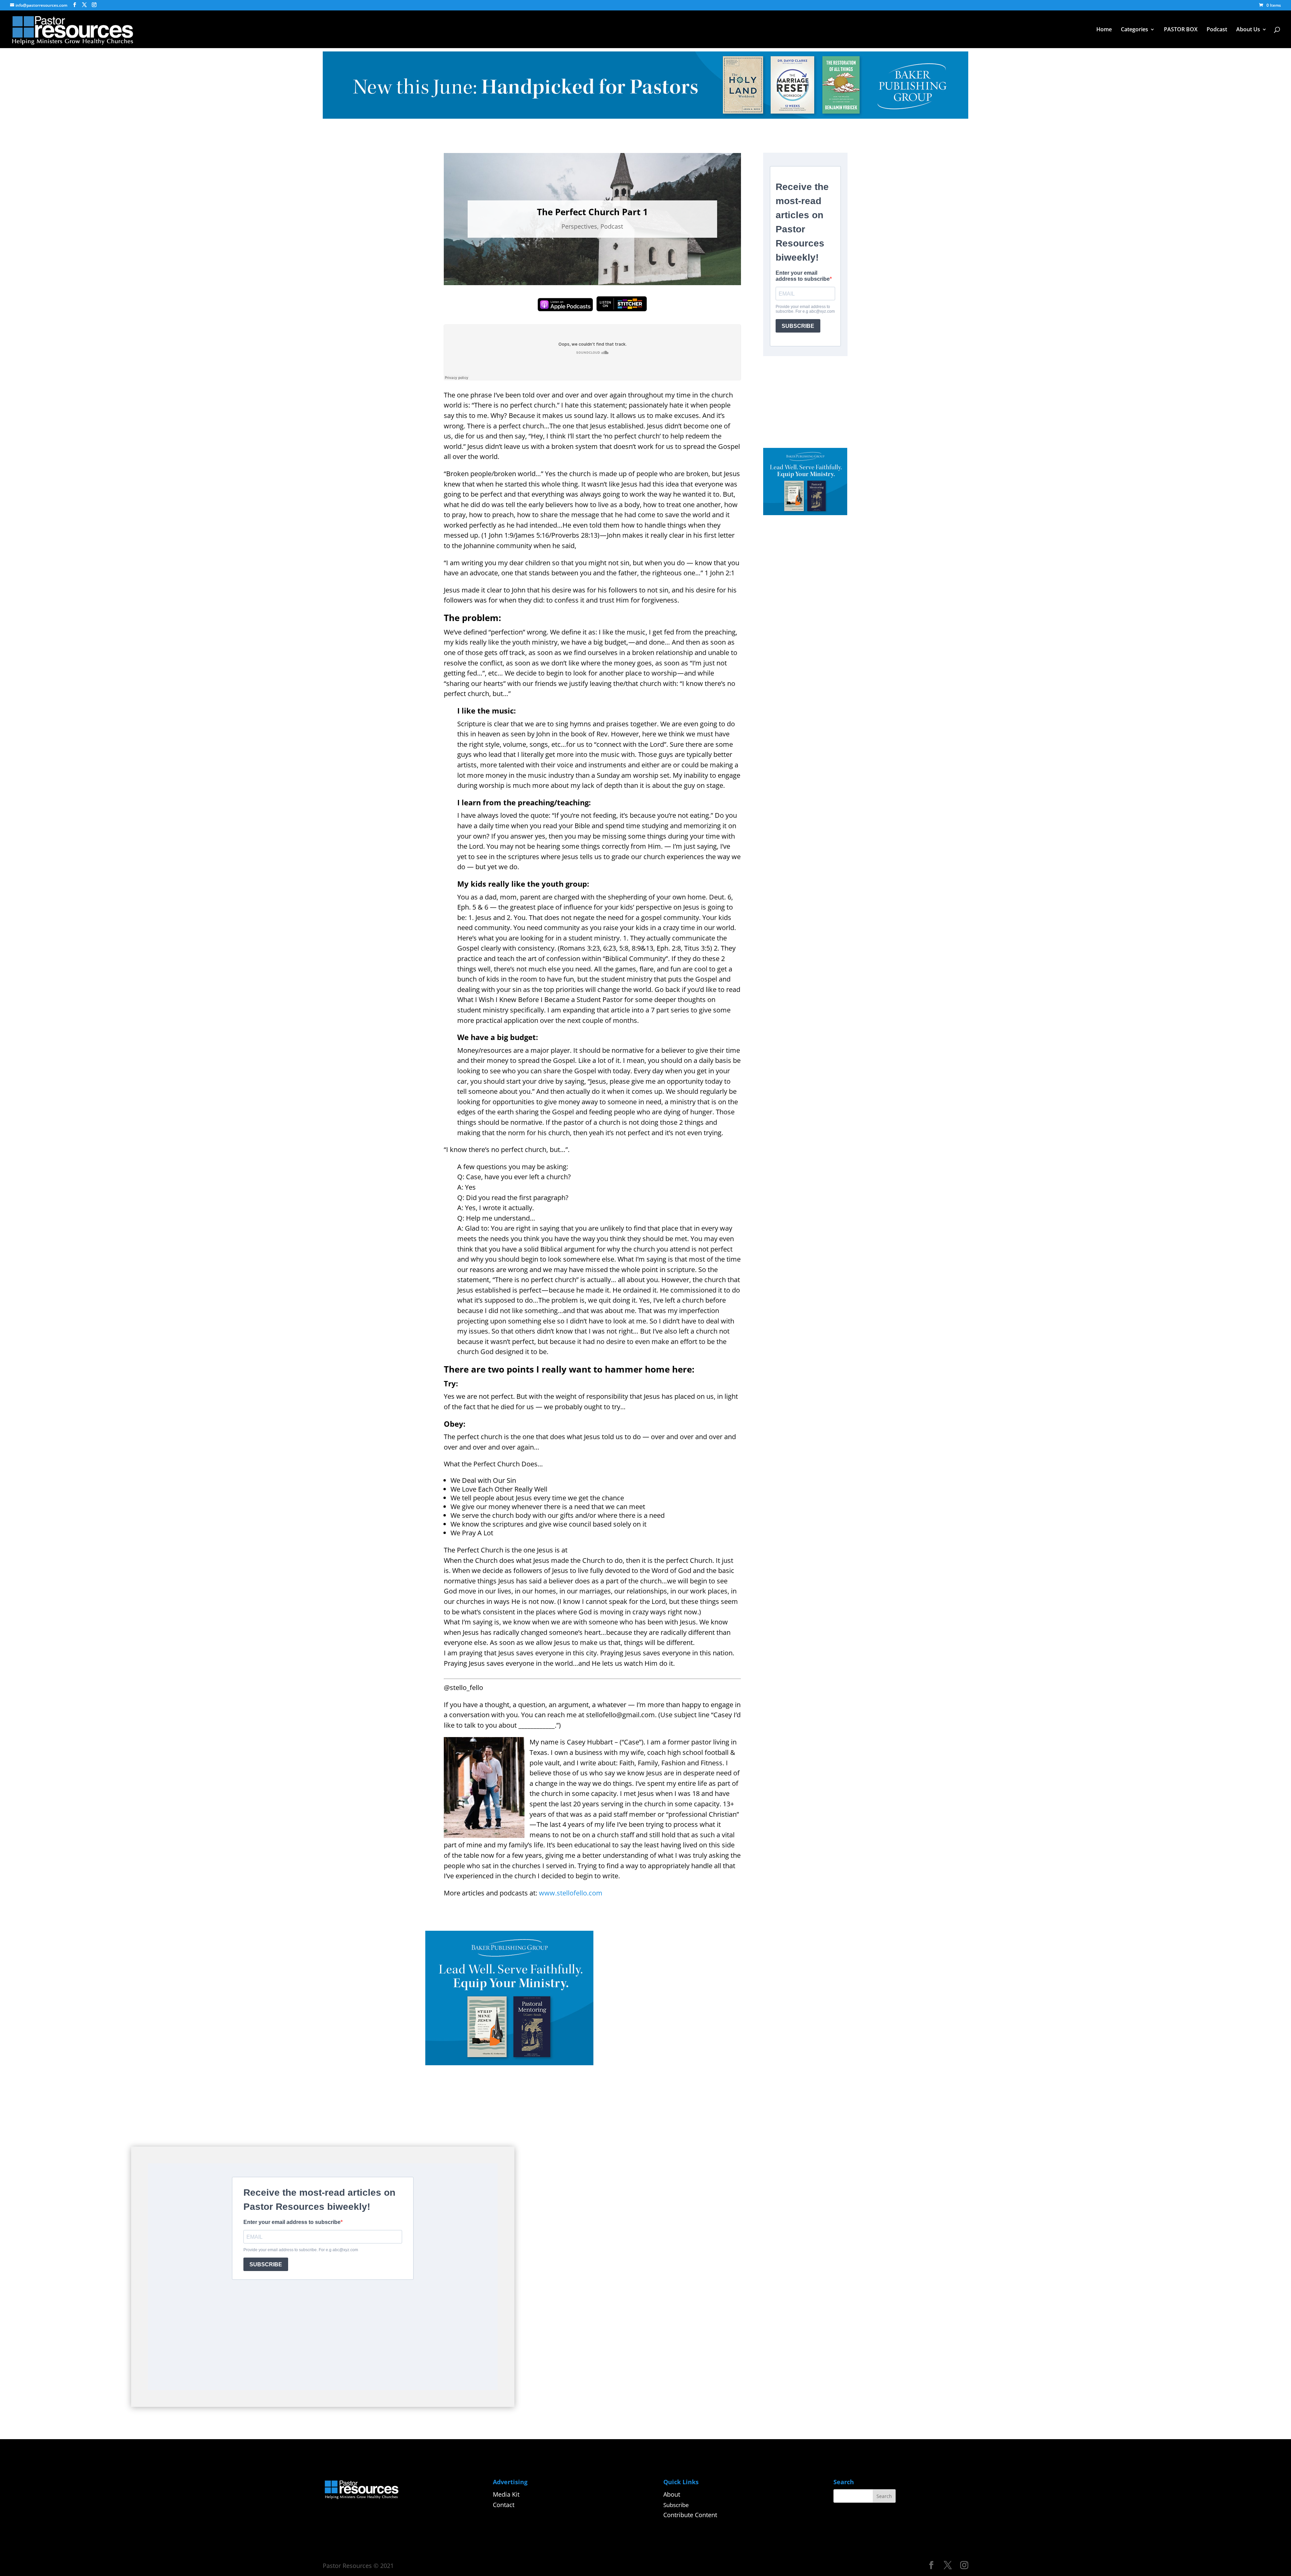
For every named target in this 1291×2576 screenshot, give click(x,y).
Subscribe (676, 2505)
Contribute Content (690, 2515)
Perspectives (579, 226)
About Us (1248, 30)
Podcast (1217, 30)
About (672, 2494)
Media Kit (506, 2494)
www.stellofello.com (571, 1893)
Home (1104, 30)
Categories (1134, 30)
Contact (504, 2505)
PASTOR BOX (1181, 30)
